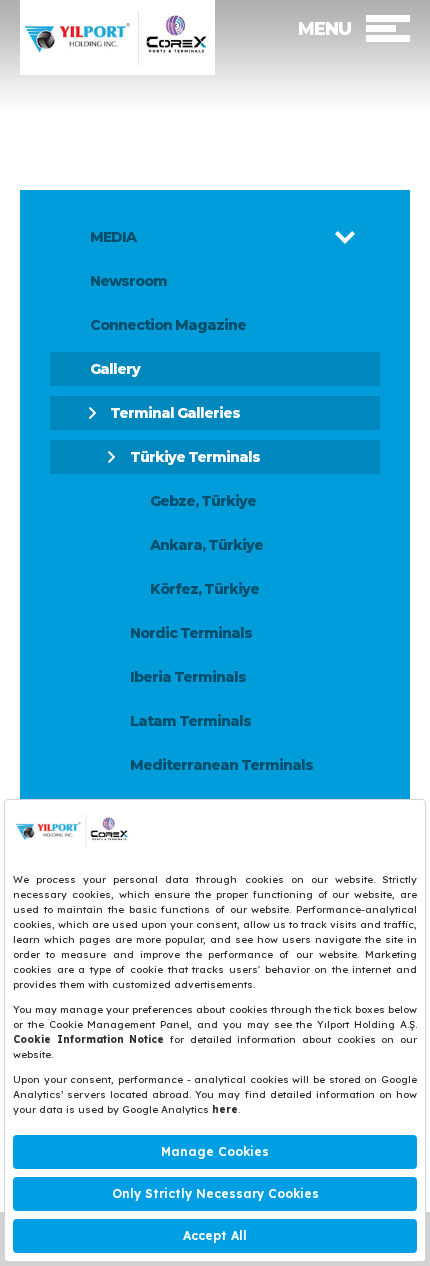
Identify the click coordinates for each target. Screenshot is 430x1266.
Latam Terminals (190, 721)
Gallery (115, 369)
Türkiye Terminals (195, 457)
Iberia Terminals (188, 677)
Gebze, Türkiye (203, 501)
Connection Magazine (168, 325)
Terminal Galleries (175, 413)
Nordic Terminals (191, 633)
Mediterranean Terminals (221, 765)
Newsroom (128, 281)
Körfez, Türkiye (204, 589)
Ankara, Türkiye (206, 545)
